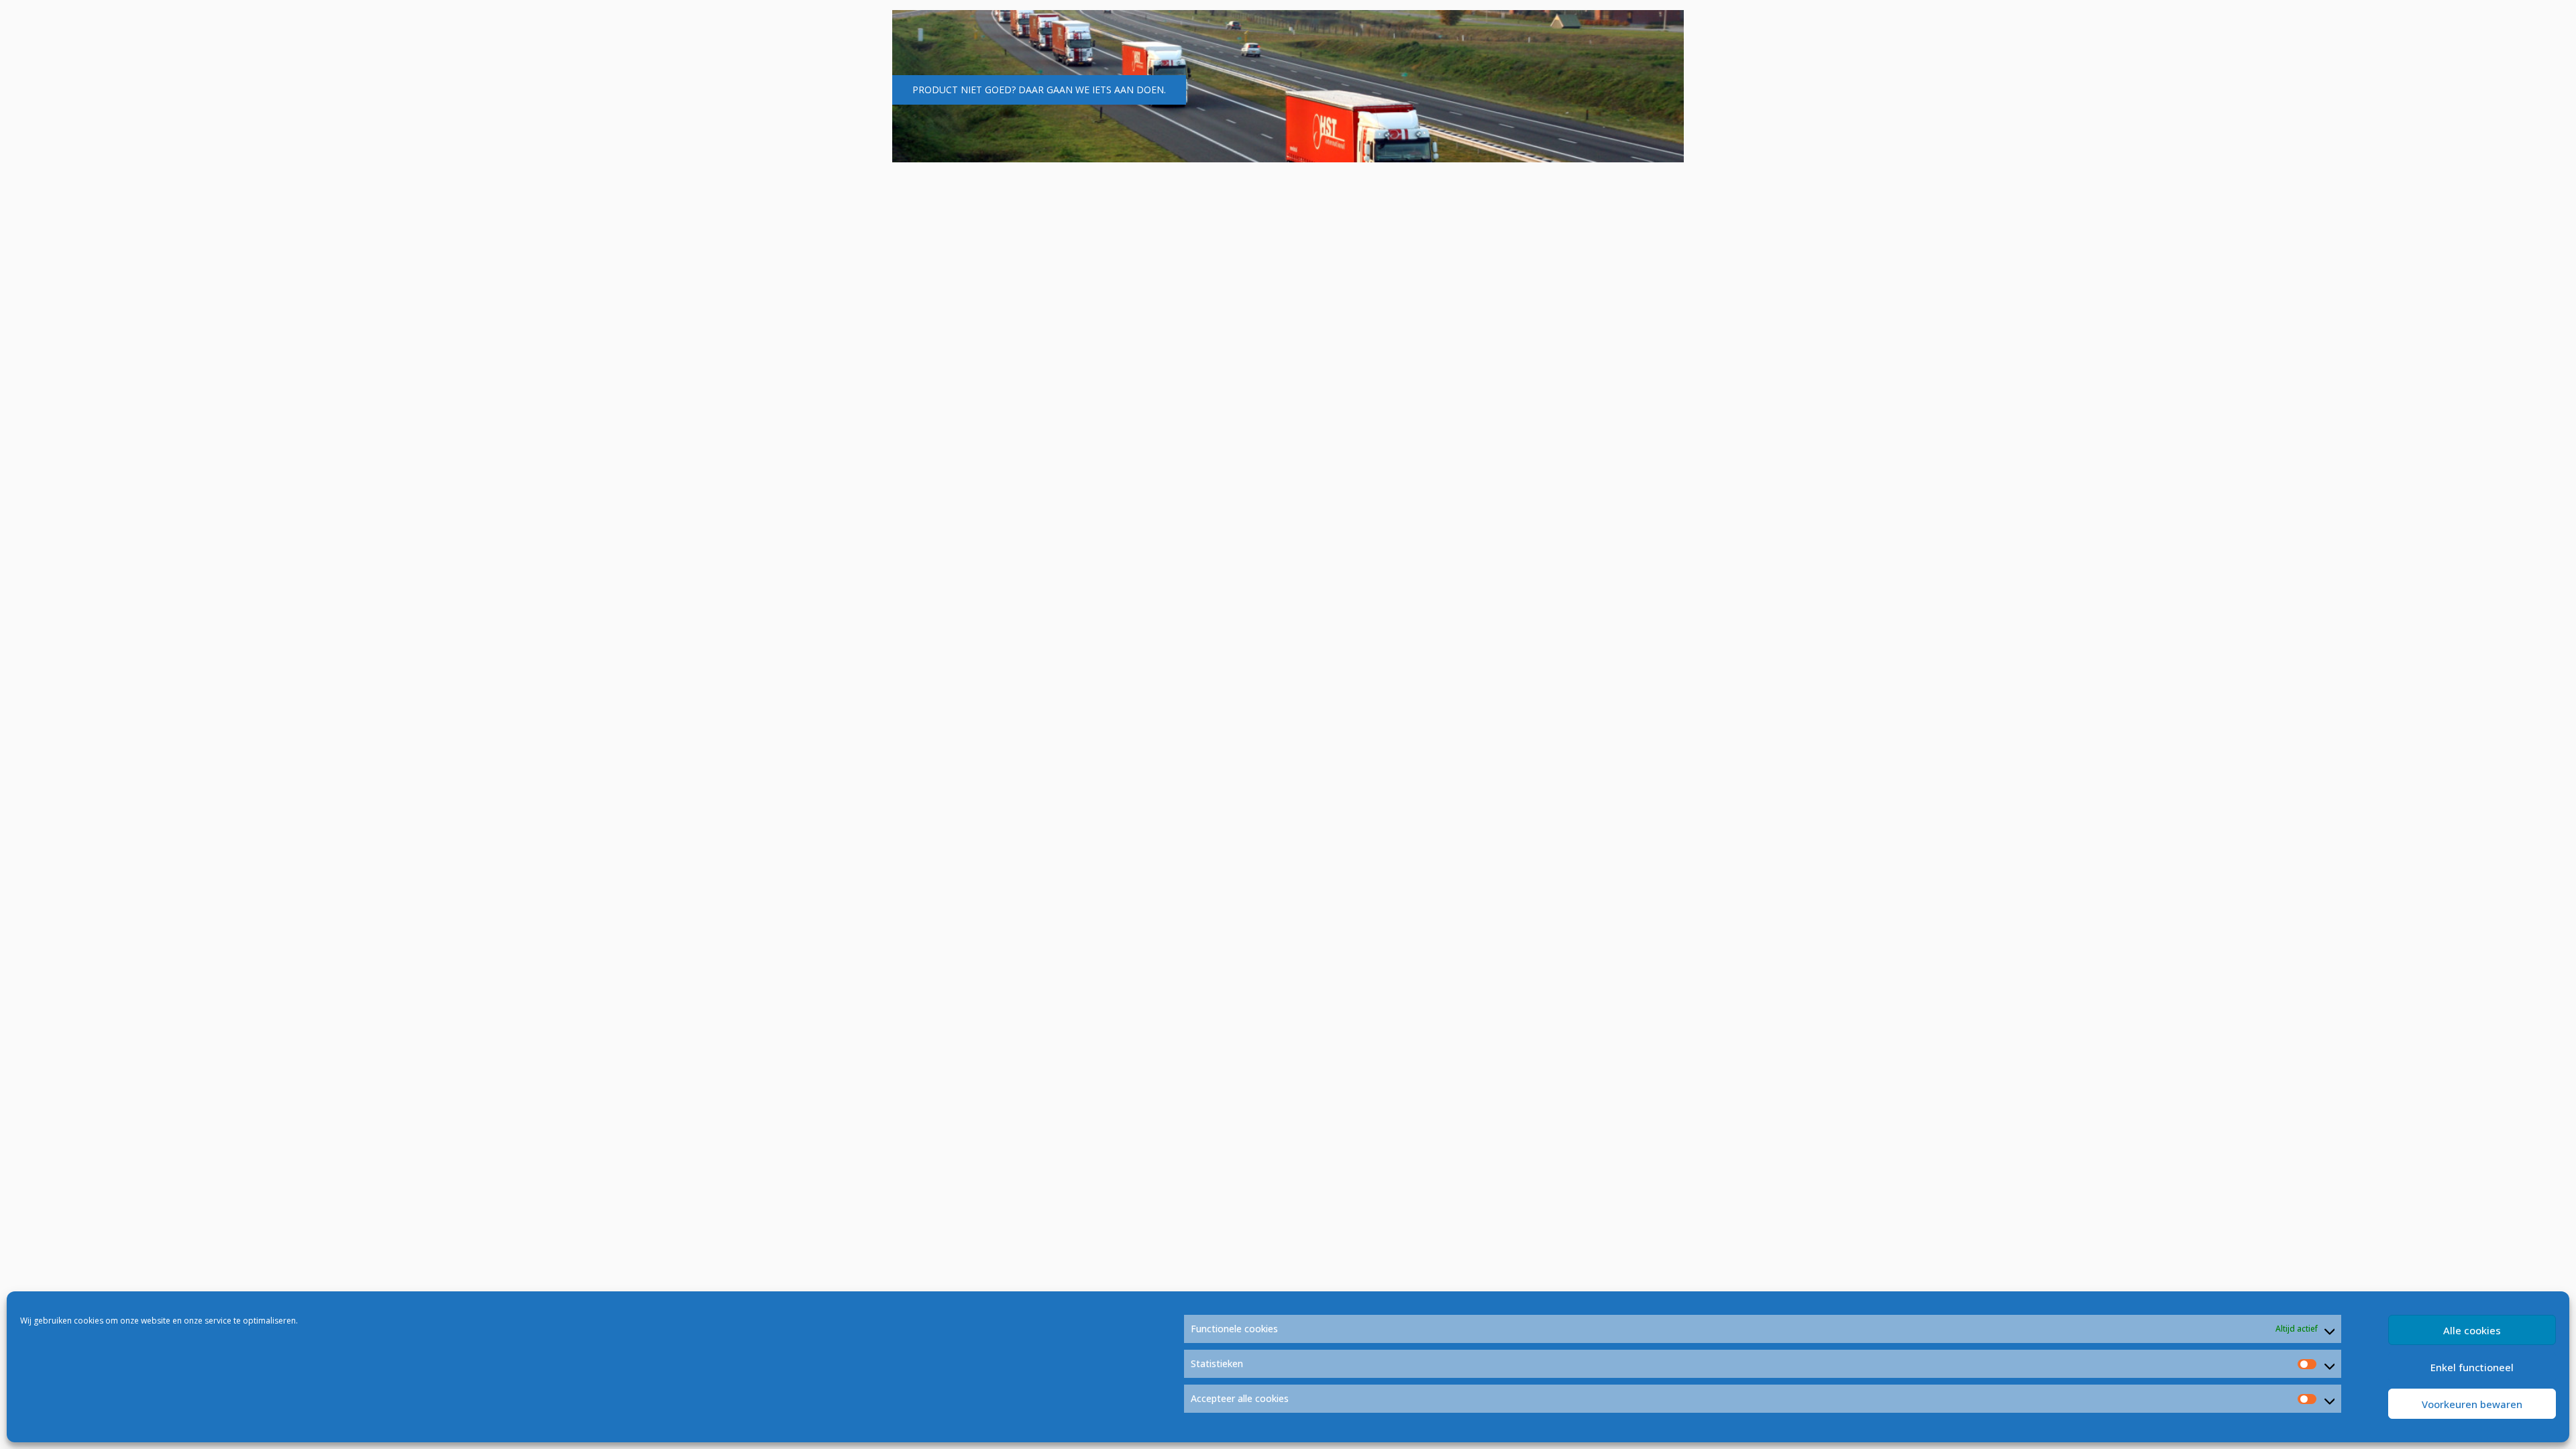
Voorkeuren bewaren (2472, 1404)
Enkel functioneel (2472, 1367)
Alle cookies (2472, 1330)
